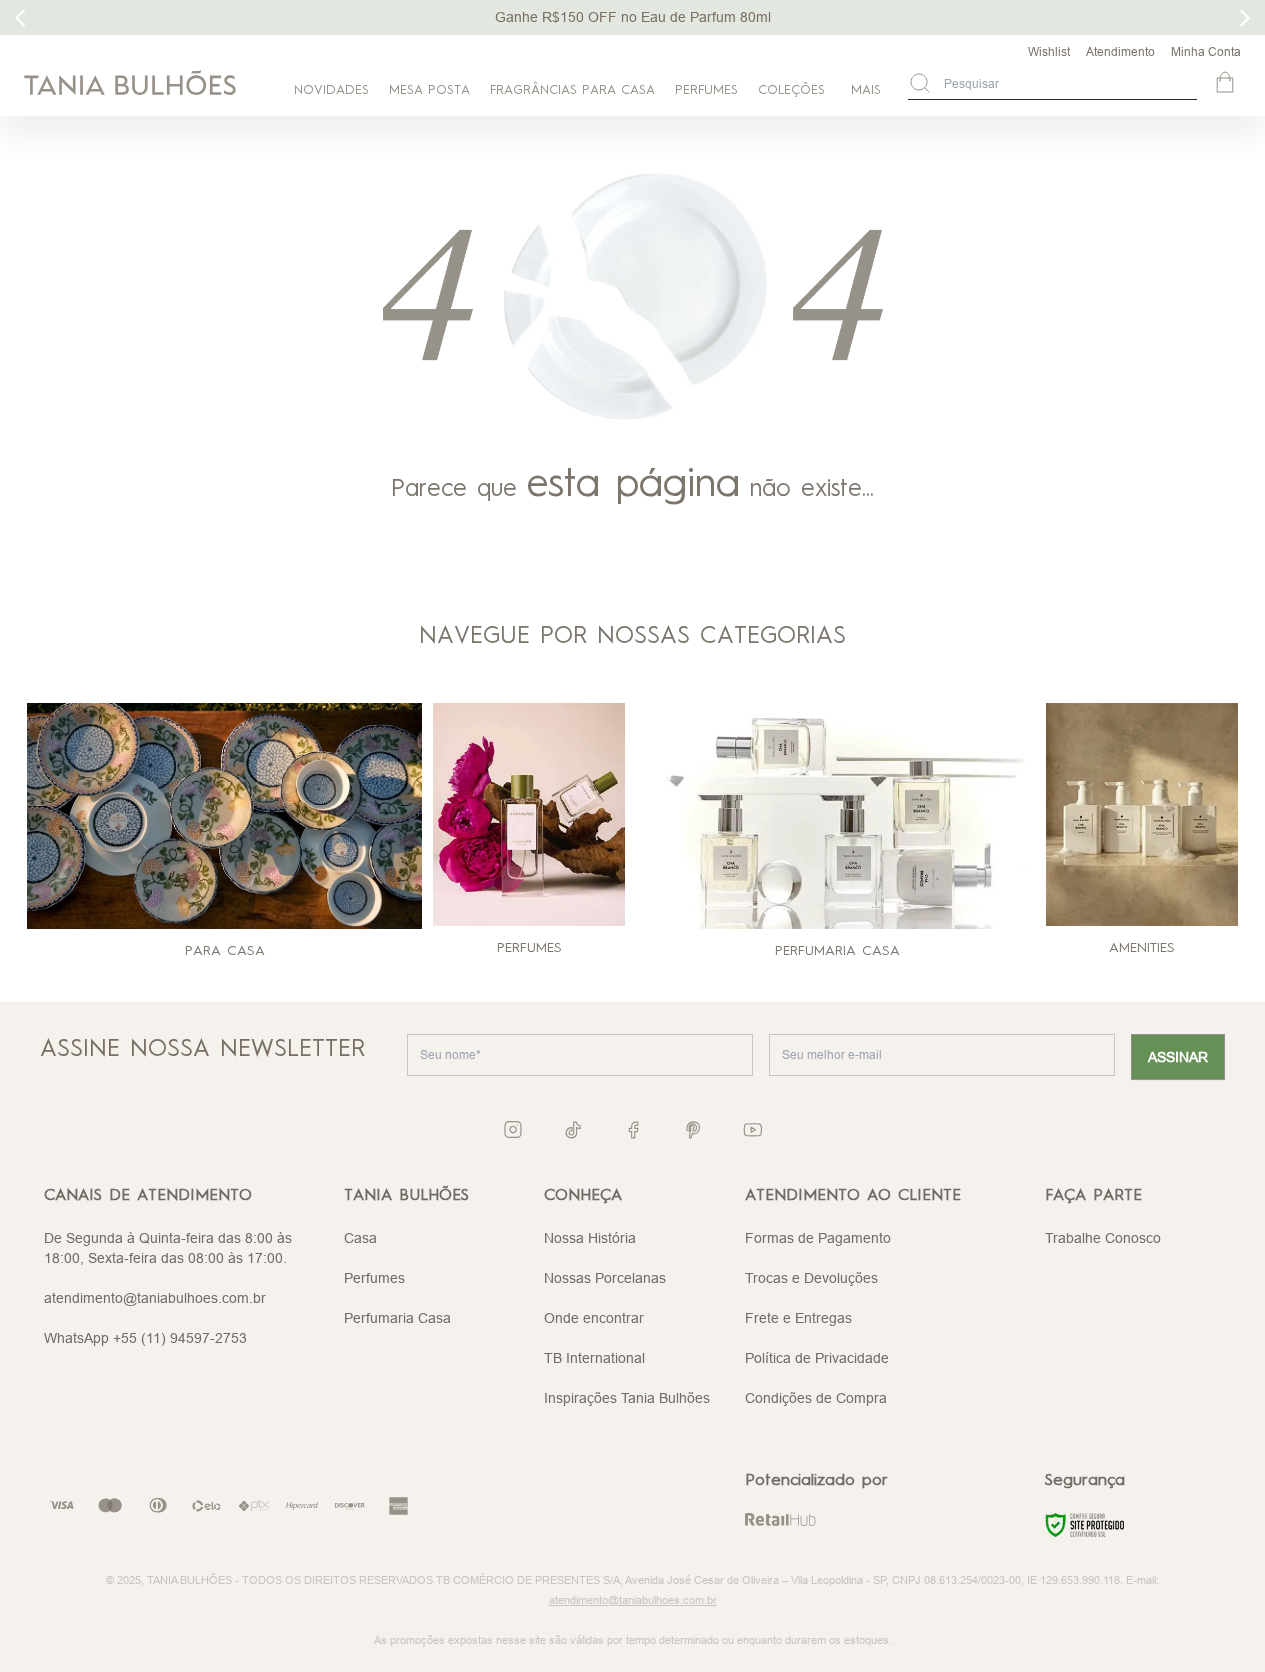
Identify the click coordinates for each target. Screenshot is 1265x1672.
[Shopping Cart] (1227, 84)
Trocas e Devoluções (811, 1278)
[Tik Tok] (573, 1130)
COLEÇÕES (791, 90)
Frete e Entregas (798, 1318)
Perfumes (374, 1278)
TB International (594, 1358)
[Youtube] (753, 1130)
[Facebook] (633, 1130)
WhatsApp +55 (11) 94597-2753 (145, 1338)
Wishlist (1049, 51)
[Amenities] (1142, 814)
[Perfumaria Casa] (837, 816)
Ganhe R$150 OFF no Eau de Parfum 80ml (633, 17)
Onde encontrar (594, 1318)
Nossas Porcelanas (605, 1278)
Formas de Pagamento (818, 1238)
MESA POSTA (429, 90)
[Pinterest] (693, 1130)
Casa (360, 1238)
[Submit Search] (920, 83)
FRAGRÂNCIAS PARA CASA (572, 90)
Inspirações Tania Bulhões (627, 1398)
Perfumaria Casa (397, 1318)
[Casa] (224, 816)
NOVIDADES (331, 90)
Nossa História (590, 1238)
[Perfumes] (529, 814)
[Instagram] (513, 1129)
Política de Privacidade (817, 1358)
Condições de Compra (816, 1398)
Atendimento (1120, 51)
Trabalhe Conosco (1103, 1238)
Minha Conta (1206, 51)
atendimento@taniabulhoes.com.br (155, 1298)
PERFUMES (706, 90)
